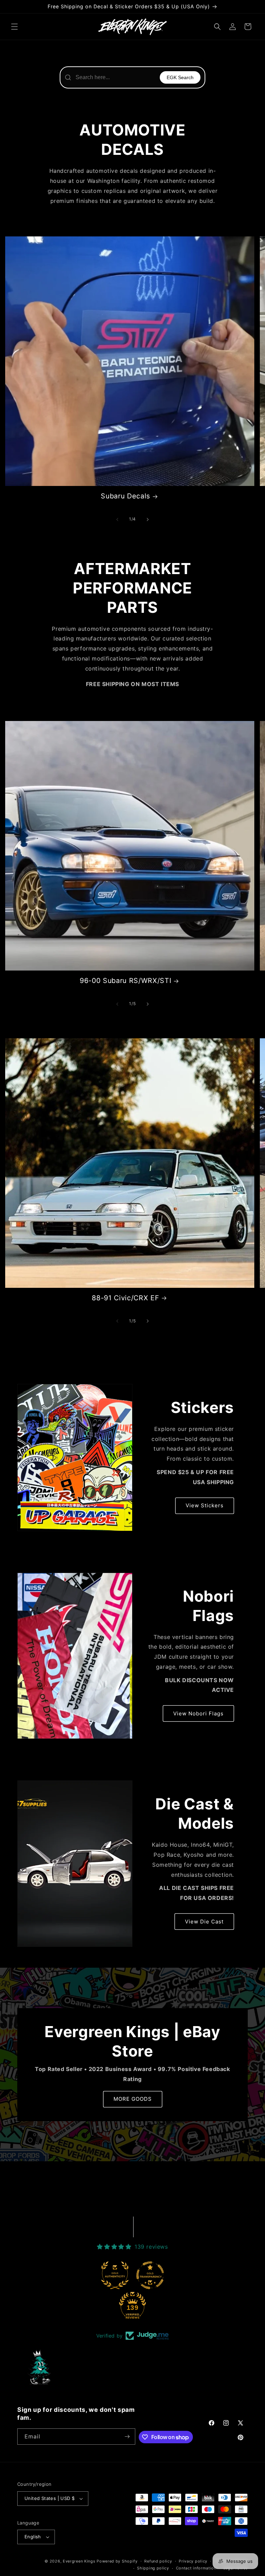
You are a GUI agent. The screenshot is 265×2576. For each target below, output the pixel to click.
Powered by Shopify (117, 2561)
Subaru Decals (125, 496)
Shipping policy (153, 2568)
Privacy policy (193, 2561)
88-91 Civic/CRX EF (125, 1298)
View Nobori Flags (198, 1713)
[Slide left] (117, 519)
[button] (14, 27)
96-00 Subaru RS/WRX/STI (125, 981)
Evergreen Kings (79, 2561)
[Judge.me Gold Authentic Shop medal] (115, 2275)
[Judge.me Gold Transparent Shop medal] (150, 2275)
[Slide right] (148, 519)
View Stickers (205, 1505)
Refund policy (158, 2561)
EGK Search (180, 77)
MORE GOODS (133, 2099)
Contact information (196, 2568)
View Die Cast (204, 1922)
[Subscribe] (127, 2437)
